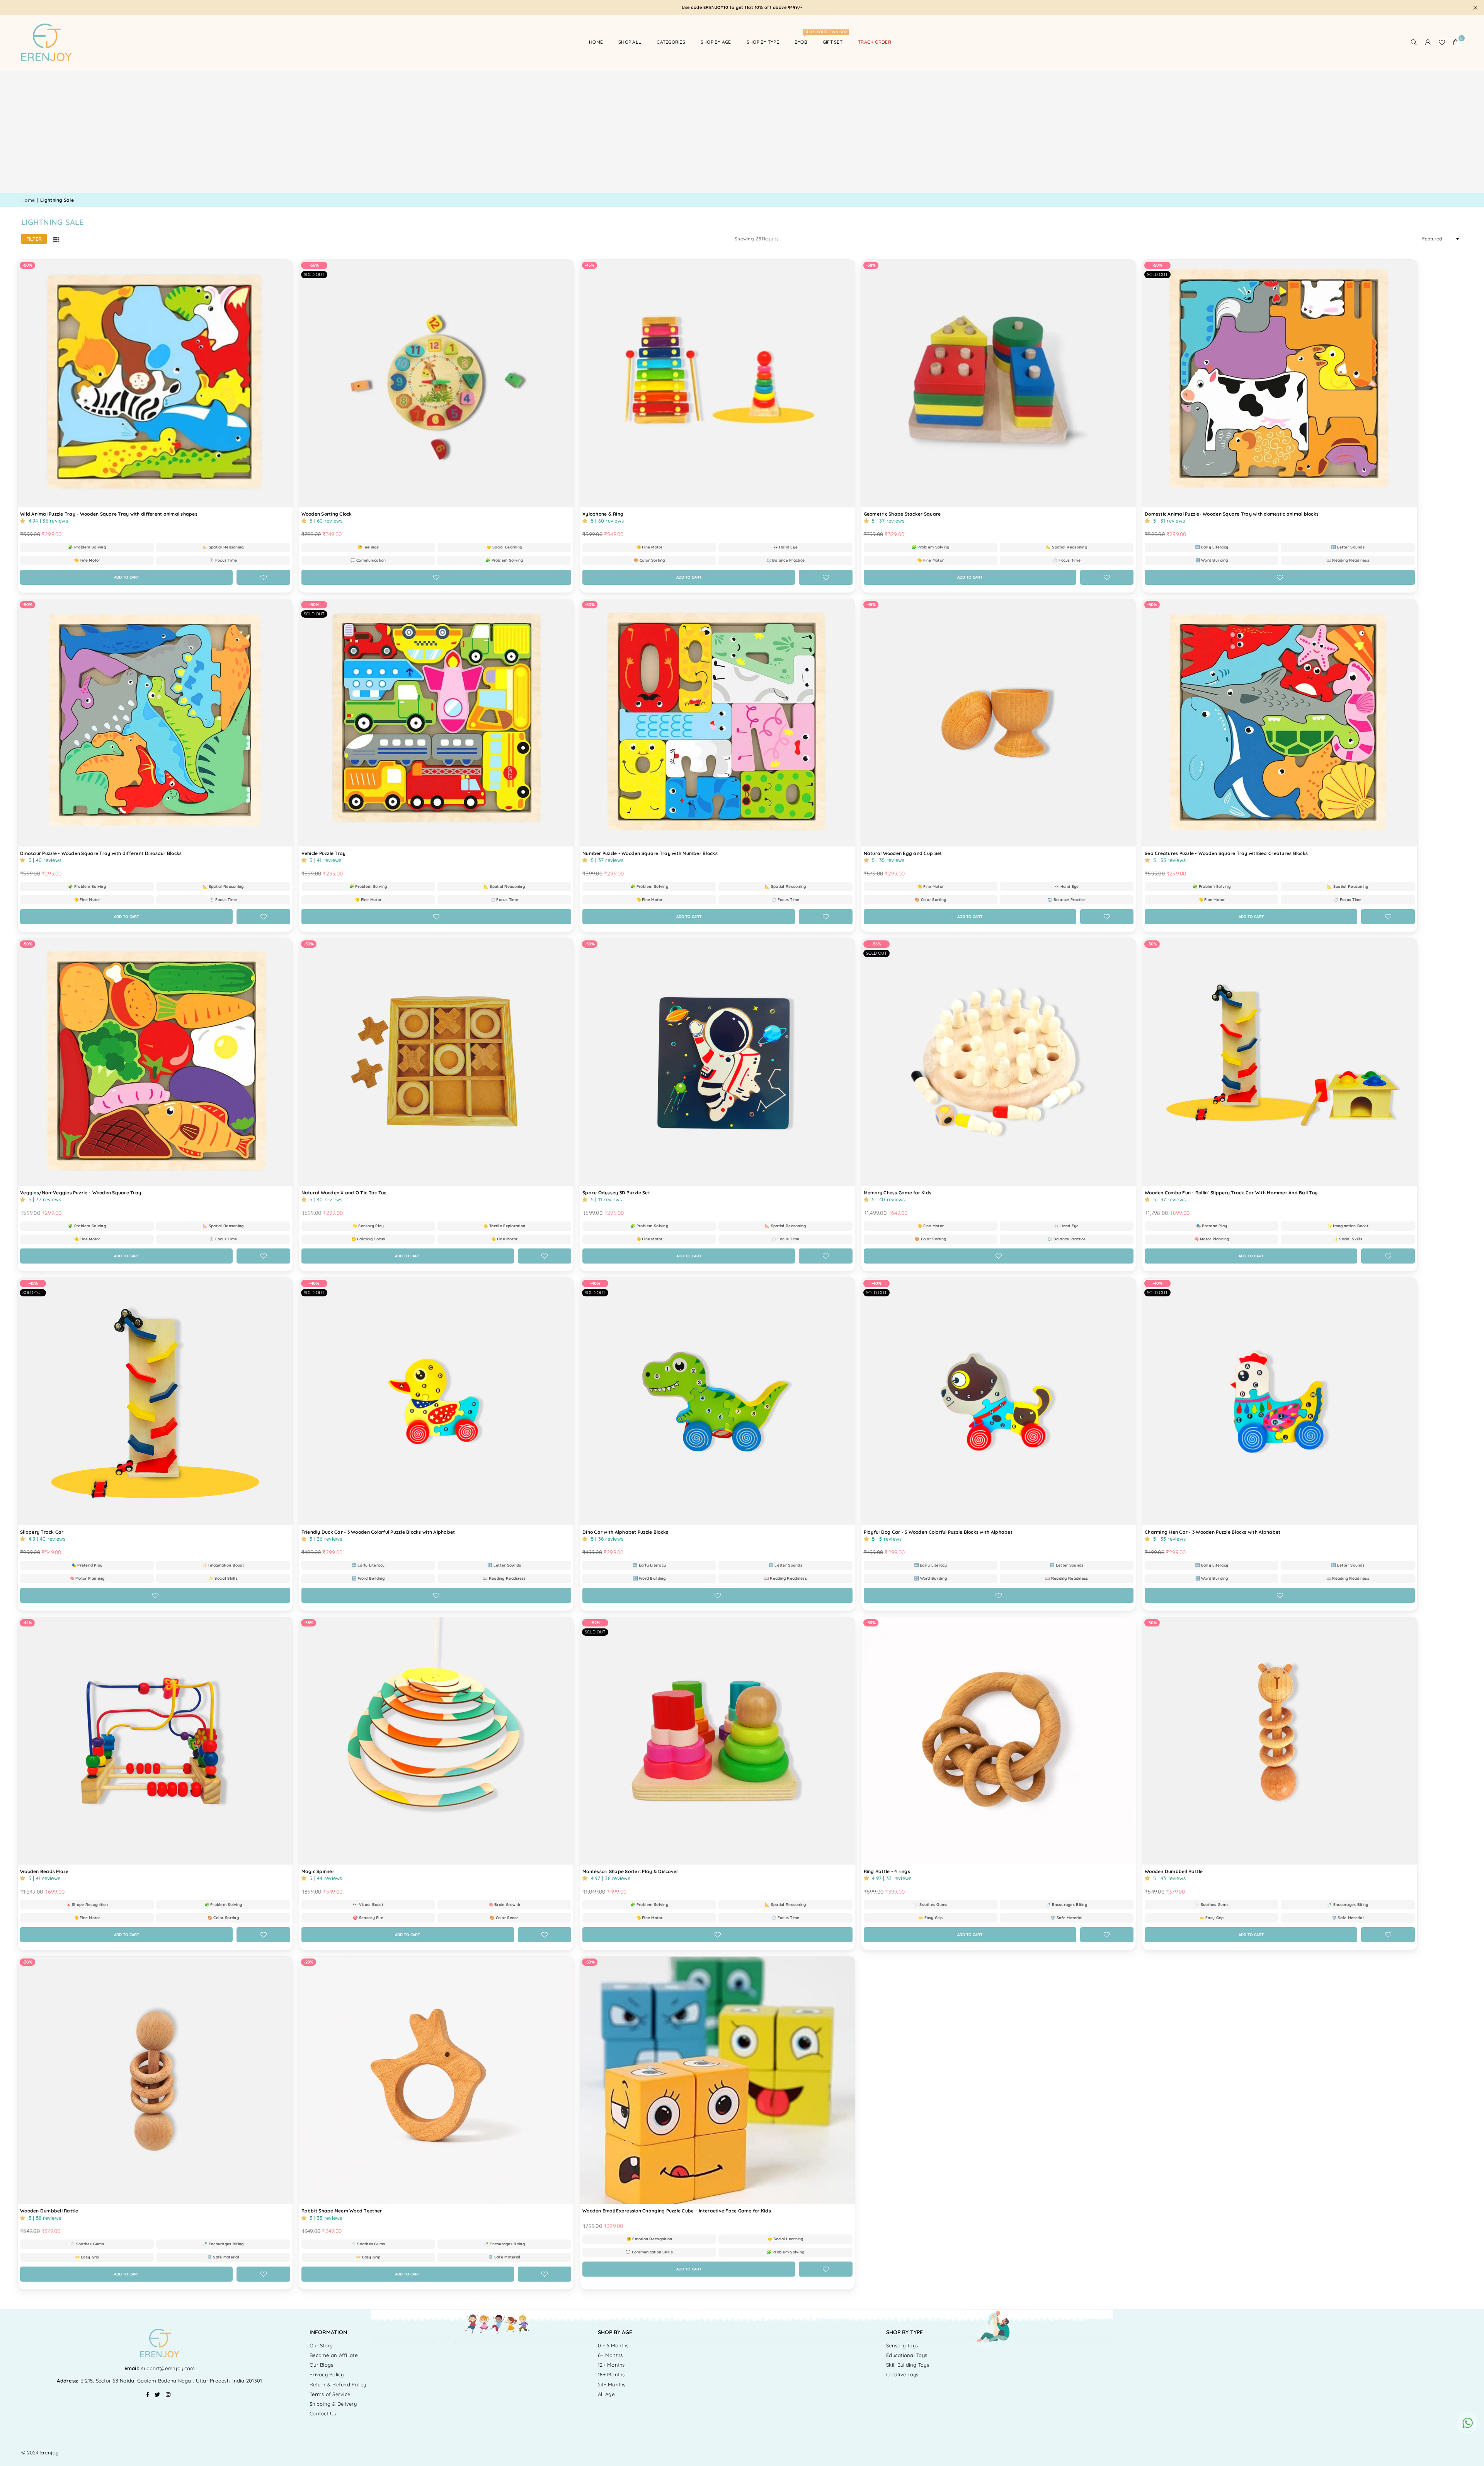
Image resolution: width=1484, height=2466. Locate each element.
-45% (590, 265)
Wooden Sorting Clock (327, 514)
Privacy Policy (327, 2374)
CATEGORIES (671, 42)
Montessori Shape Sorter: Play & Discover (630, 1871)
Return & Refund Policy (338, 2384)
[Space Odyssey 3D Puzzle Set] (717, 1062)
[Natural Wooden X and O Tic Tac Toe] (437, 1062)
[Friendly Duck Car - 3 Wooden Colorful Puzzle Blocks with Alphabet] (437, 1401)
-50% (27, 265)
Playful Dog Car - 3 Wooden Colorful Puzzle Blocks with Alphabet (938, 1532)
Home (596, 42)
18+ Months (611, 2374)
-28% (309, 1962)
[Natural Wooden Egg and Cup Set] (999, 723)
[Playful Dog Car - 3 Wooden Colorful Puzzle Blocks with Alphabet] (999, 1401)
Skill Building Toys (908, 2365)
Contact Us (323, 2413)
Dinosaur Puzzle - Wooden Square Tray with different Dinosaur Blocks (101, 853)
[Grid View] (56, 239)
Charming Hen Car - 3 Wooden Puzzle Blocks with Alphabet (1213, 1532)
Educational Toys (907, 2355)
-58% (871, 265)
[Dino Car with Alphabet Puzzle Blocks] (717, 1401)
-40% (314, 1283)
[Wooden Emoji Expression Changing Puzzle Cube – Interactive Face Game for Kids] (717, 2080)
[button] (1456, 42)
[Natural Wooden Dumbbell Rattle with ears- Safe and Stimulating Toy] (1280, 1741)
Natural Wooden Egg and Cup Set (903, 853)
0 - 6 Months (613, 2345)
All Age (606, 2394)
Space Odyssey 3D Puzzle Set (616, 1193)
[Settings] (1428, 42)
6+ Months (610, 2355)
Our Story (321, 2345)
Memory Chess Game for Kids (898, 1193)
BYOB (804, 38)
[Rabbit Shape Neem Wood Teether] (437, 2080)
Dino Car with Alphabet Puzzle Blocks (625, 1532)
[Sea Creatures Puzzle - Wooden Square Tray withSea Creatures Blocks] (1280, 723)
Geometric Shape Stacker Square (902, 514)
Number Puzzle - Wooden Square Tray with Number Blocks (650, 853)
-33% (871, 1623)
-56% (314, 265)
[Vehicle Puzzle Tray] (437, 723)
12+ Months (611, 2365)
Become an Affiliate (334, 2355)
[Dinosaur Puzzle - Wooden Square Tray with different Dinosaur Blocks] (155, 723)
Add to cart (141, 575)
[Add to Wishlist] (263, 577)
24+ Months (612, 2384)
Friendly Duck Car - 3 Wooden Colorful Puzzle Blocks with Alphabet (378, 1532)
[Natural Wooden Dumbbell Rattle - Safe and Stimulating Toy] (155, 2080)
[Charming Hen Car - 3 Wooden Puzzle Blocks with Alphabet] (1280, 1401)
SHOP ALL (630, 42)
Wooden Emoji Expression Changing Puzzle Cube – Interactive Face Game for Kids (677, 2211)
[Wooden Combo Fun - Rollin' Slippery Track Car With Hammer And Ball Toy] (1280, 1062)
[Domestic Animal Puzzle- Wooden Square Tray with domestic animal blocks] (1280, 383)
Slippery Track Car (42, 1532)
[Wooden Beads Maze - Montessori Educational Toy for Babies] (155, 1741)
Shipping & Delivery (333, 2404)
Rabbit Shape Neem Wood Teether (342, 2211)
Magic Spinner (318, 1871)
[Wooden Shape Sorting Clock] (437, 383)
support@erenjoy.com (167, 2368)
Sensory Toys (902, 2345)
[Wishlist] (1442, 42)
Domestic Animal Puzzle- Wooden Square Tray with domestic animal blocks (1232, 514)
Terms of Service (330, 2394)
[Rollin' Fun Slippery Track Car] (155, 1401)
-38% (309, 1623)
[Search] (1414, 42)
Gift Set (833, 42)
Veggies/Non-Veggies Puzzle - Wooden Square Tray (81, 1193)
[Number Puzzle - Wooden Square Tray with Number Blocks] (717, 723)
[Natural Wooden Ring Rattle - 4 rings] (999, 1741)
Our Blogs (321, 2365)
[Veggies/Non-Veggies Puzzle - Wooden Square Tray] (155, 1062)
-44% (27, 1623)
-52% (595, 1623)
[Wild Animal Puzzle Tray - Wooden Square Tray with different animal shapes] (155, 383)
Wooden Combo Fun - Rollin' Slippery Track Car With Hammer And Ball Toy (1231, 1193)
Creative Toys (902, 2374)
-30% (1152, 1623)
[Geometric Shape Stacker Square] (999, 383)
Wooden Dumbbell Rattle (1174, 1871)
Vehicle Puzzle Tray (324, 853)
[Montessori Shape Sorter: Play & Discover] (717, 1741)
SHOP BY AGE (716, 42)
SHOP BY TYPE (763, 42)
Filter (34, 239)
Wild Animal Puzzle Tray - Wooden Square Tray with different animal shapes (109, 514)
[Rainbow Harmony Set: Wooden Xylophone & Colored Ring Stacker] (717, 383)
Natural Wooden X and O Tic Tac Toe (344, 1193)
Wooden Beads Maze (44, 1871)
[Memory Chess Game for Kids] (999, 1062)
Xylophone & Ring (603, 514)
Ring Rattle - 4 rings (887, 1871)
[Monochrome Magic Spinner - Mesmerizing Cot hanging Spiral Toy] (437, 1741)
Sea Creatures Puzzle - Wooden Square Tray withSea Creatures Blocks (1226, 853)
